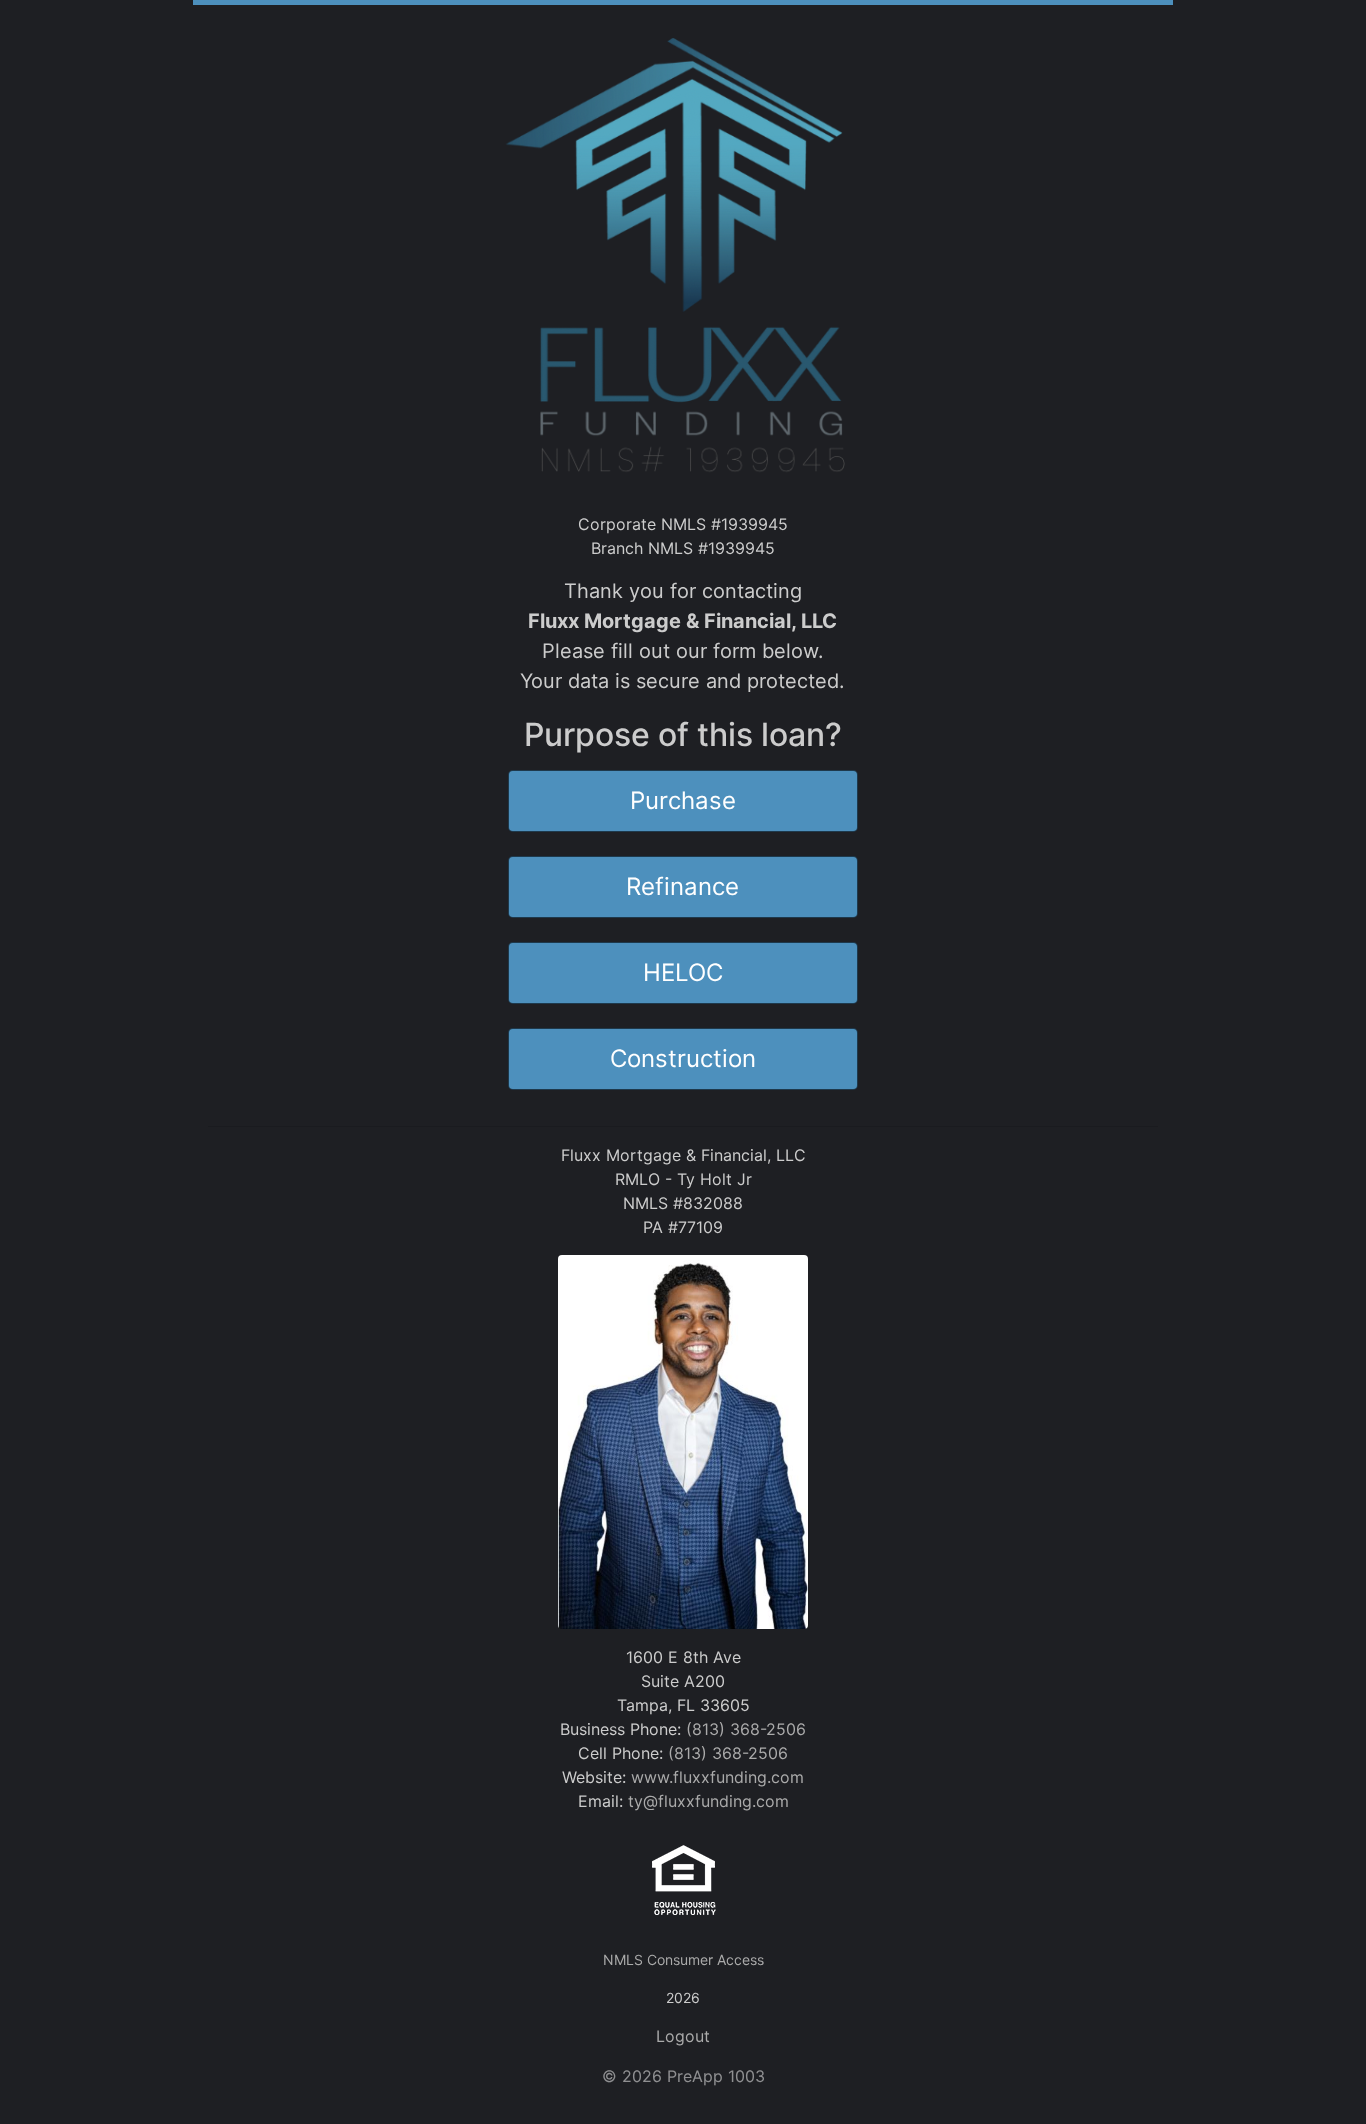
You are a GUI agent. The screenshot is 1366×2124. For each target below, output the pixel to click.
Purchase (683, 800)
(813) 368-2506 (746, 1729)
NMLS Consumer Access (683, 1959)
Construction (683, 1058)
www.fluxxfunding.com (717, 1777)
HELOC (683, 972)
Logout (683, 2036)
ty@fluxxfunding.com (708, 1801)
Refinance (682, 886)
